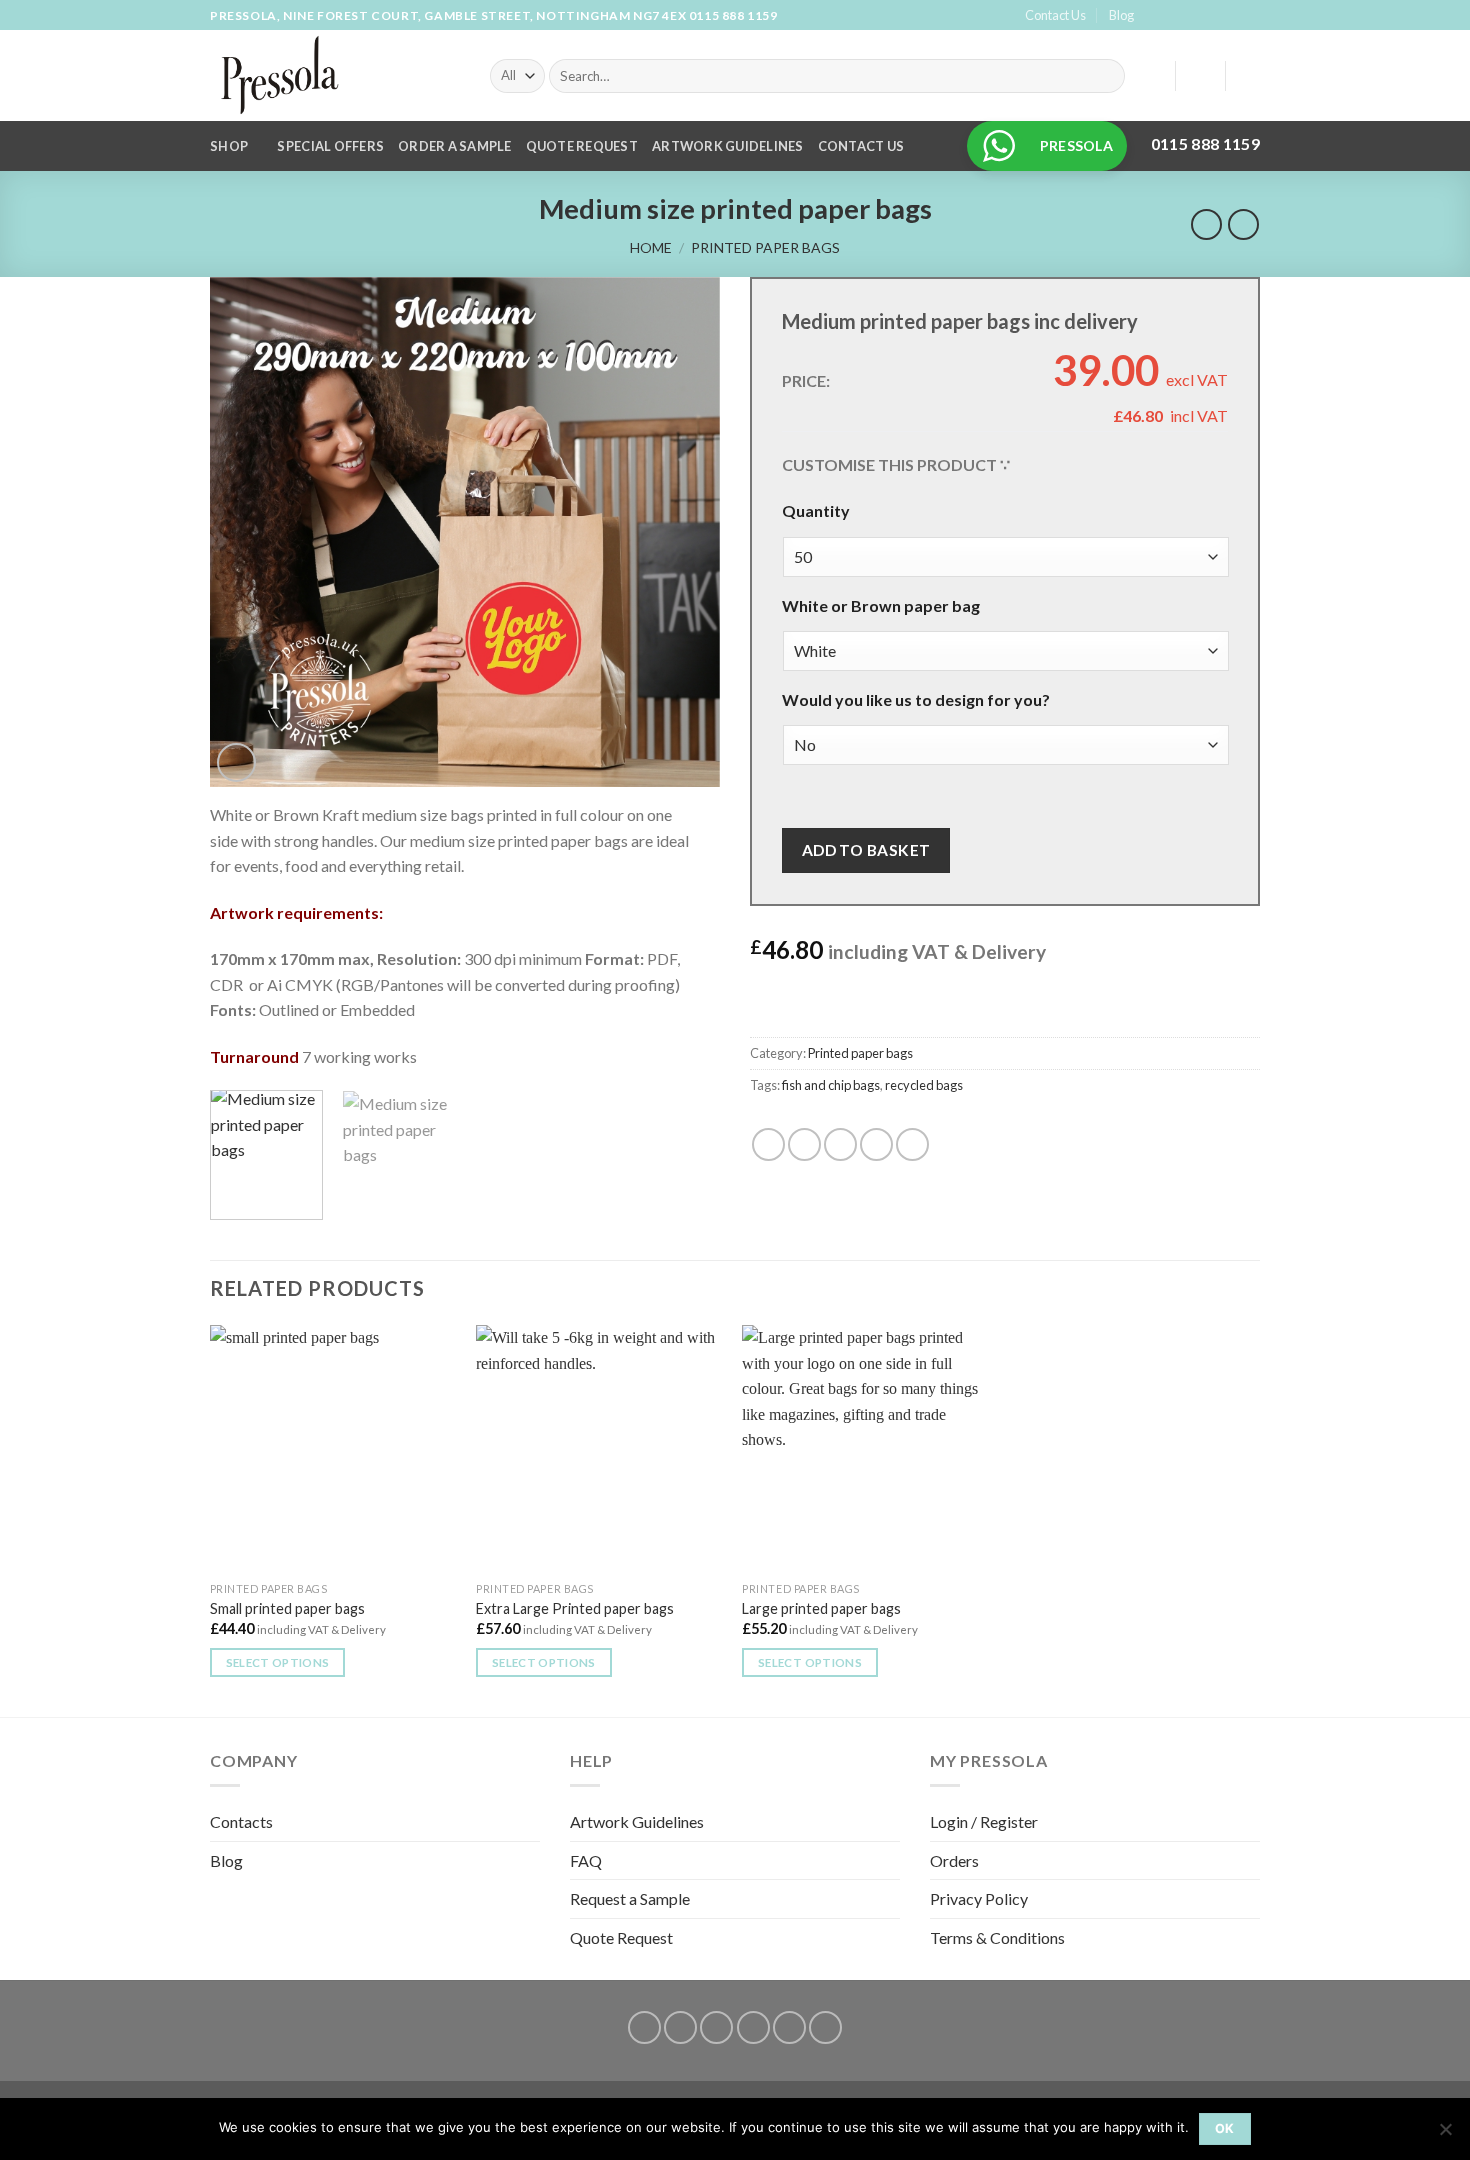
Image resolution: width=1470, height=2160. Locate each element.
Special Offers (330, 146)
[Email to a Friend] (840, 1144)
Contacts (241, 1821)
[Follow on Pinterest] (1250, 16)
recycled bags (924, 1085)
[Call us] (1231, 16)
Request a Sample (630, 1898)
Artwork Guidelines (728, 146)
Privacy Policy (979, 1898)
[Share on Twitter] (804, 1144)
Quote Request (621, 1937)
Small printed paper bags (287, 1608)
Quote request (582, 146)
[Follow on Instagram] (1174, 16)
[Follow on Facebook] (1154, 16)
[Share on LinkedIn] (912, 1144)
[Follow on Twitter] (1193, 16)
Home (651, 247)
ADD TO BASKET (866, 850)
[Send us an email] (1212, 16)
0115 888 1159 (733, 15)
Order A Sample (455, 146)
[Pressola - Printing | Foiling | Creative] (335, 75)
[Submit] (1106, 76)
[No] (1445, 2135)
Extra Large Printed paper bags (575, 1608)
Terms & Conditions (997, 1937)
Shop (229, 146)
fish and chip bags (831, 1085)
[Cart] (1250, 76)
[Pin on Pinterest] (876, 1144)
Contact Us (1055, 15)
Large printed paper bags (821, 1608)
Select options (278, 1662)
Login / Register (984, 1821)
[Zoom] (236, 762)
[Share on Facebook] (768, 1144)
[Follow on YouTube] (825, 2027)
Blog (1121, 15)
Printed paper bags (765, 247)
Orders (954, 1860)
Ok (1225, 2128)
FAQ (586, 1860)
